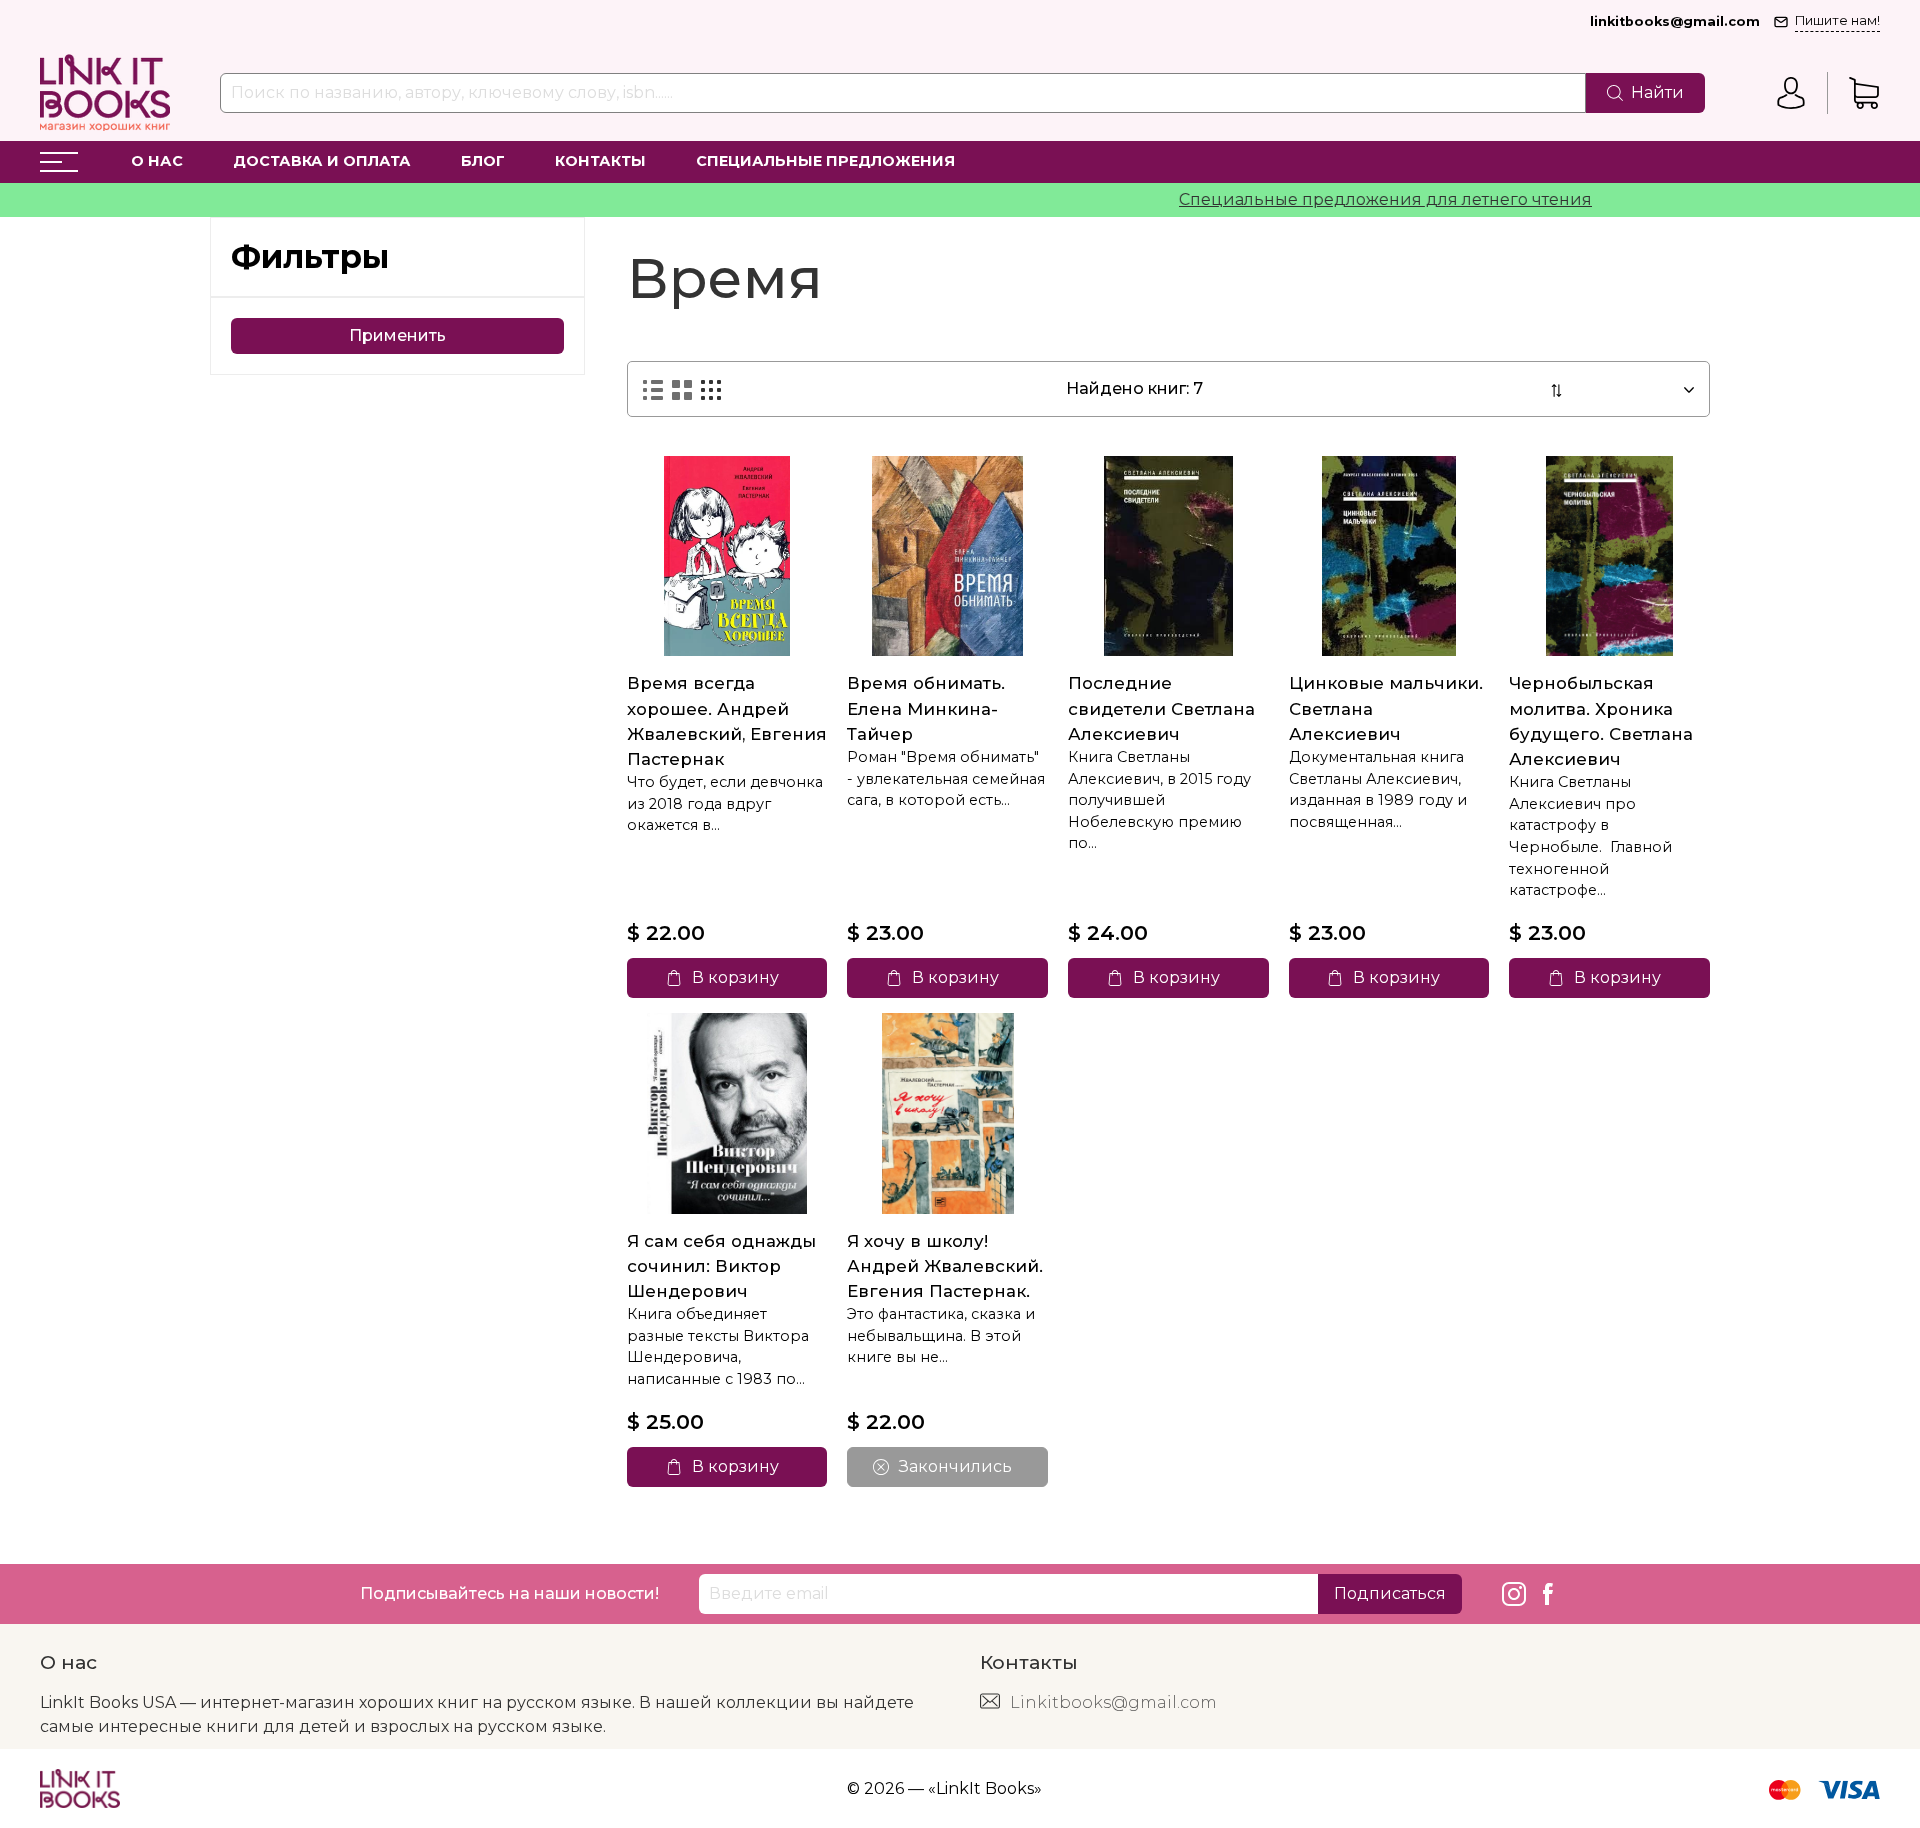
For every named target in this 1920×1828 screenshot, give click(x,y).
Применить (397, 335)
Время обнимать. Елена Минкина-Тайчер (926, 708)
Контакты (600, 161)
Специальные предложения (825, 161)
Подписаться (1390, 1593)
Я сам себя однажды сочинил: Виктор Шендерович (721, 1266)
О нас (157, 161)
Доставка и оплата (322, 161)
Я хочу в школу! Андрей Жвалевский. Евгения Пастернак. (945, 1266)
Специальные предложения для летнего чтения (1327, 199)
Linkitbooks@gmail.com (1113, 1702)
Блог (483, 161)
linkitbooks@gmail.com (1675, 21)
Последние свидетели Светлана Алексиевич (1161, 708)
